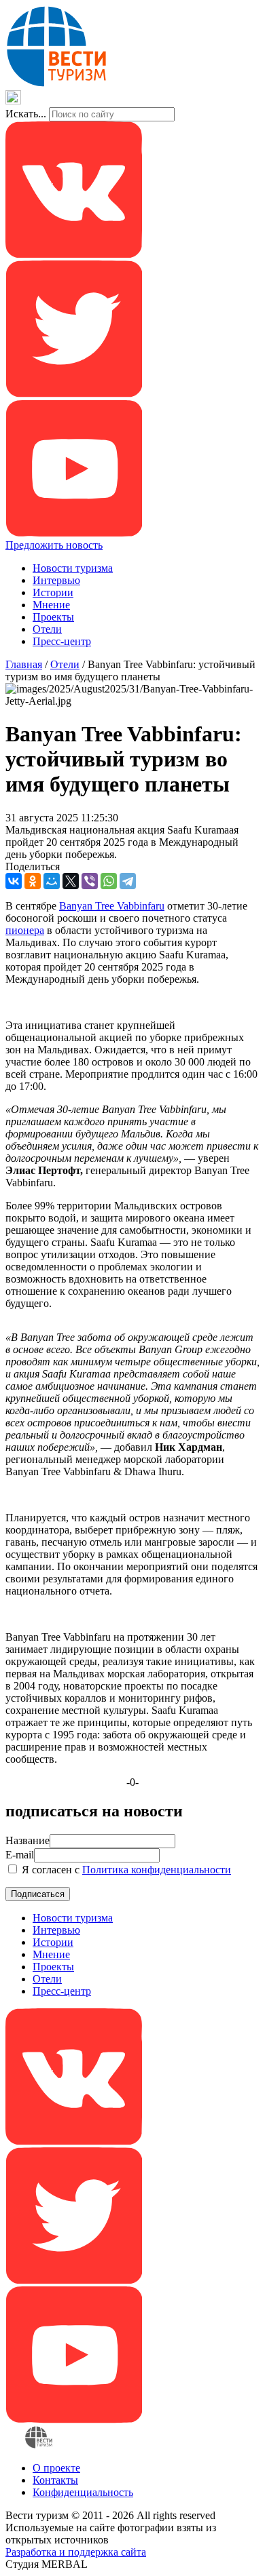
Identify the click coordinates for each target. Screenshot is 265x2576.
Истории (53, 592)
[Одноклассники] (33, 881)
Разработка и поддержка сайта (76, 2552)
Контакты (55, 2480)
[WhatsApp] (109, 881)
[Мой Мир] (52, 881)
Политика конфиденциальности (157, 1870)
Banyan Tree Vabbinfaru (112, 906)
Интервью (56, 580)
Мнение (51, 605)
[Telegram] (128, 881)
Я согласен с (125, 1870)
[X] (71, 881)
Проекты (53, 617)
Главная (24, 664)
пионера (25, 930)
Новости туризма (73, 568)
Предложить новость (54, 545)
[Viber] (90, 881)
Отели (47, 629)
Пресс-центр (62, 641)
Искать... (26, 114)
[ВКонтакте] (14, 881)
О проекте (56, 2468)
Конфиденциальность (83, 2492)
